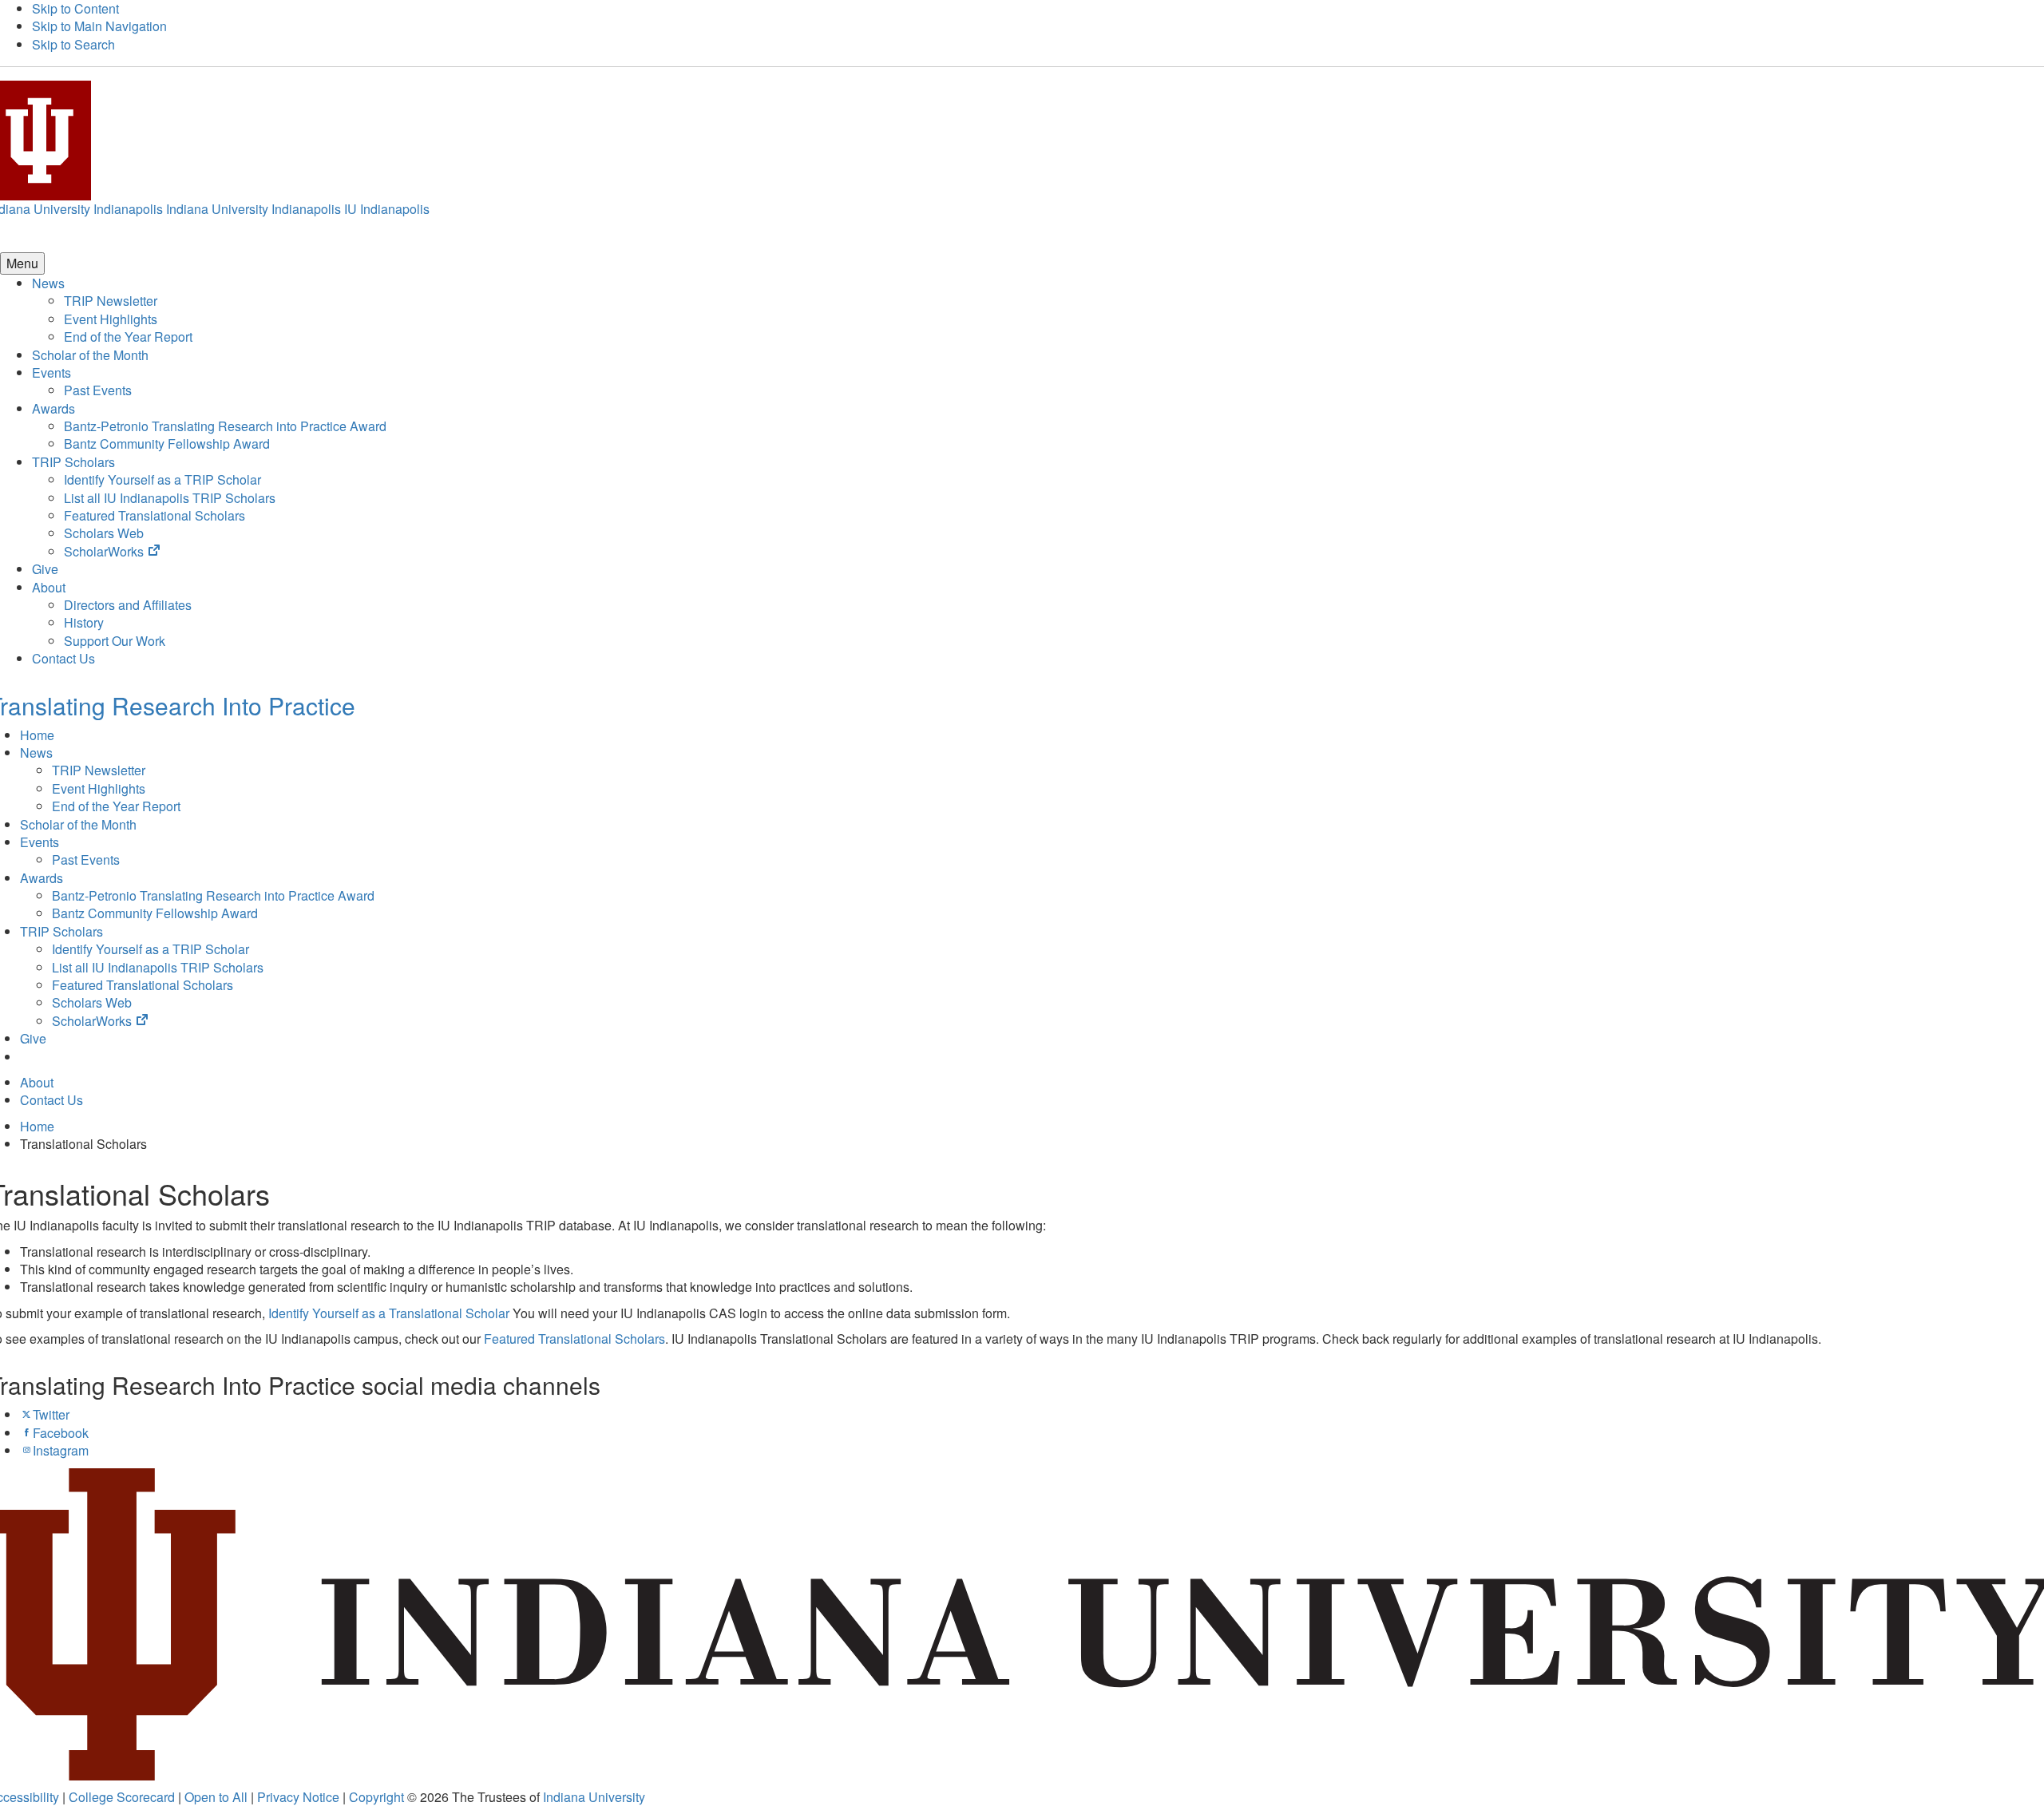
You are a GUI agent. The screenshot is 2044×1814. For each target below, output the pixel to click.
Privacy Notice (298, 1797)
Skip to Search (73, 44)
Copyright (376, 1797)
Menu (22, 263)
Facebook (61, 1433)
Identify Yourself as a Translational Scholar (389, 1313)
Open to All (216, 1797)
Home (37, 735)
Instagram (61, 1450)
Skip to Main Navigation (99, 26)
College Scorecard (122, 1797)
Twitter (51, 1414)
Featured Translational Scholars (574, 1339)
